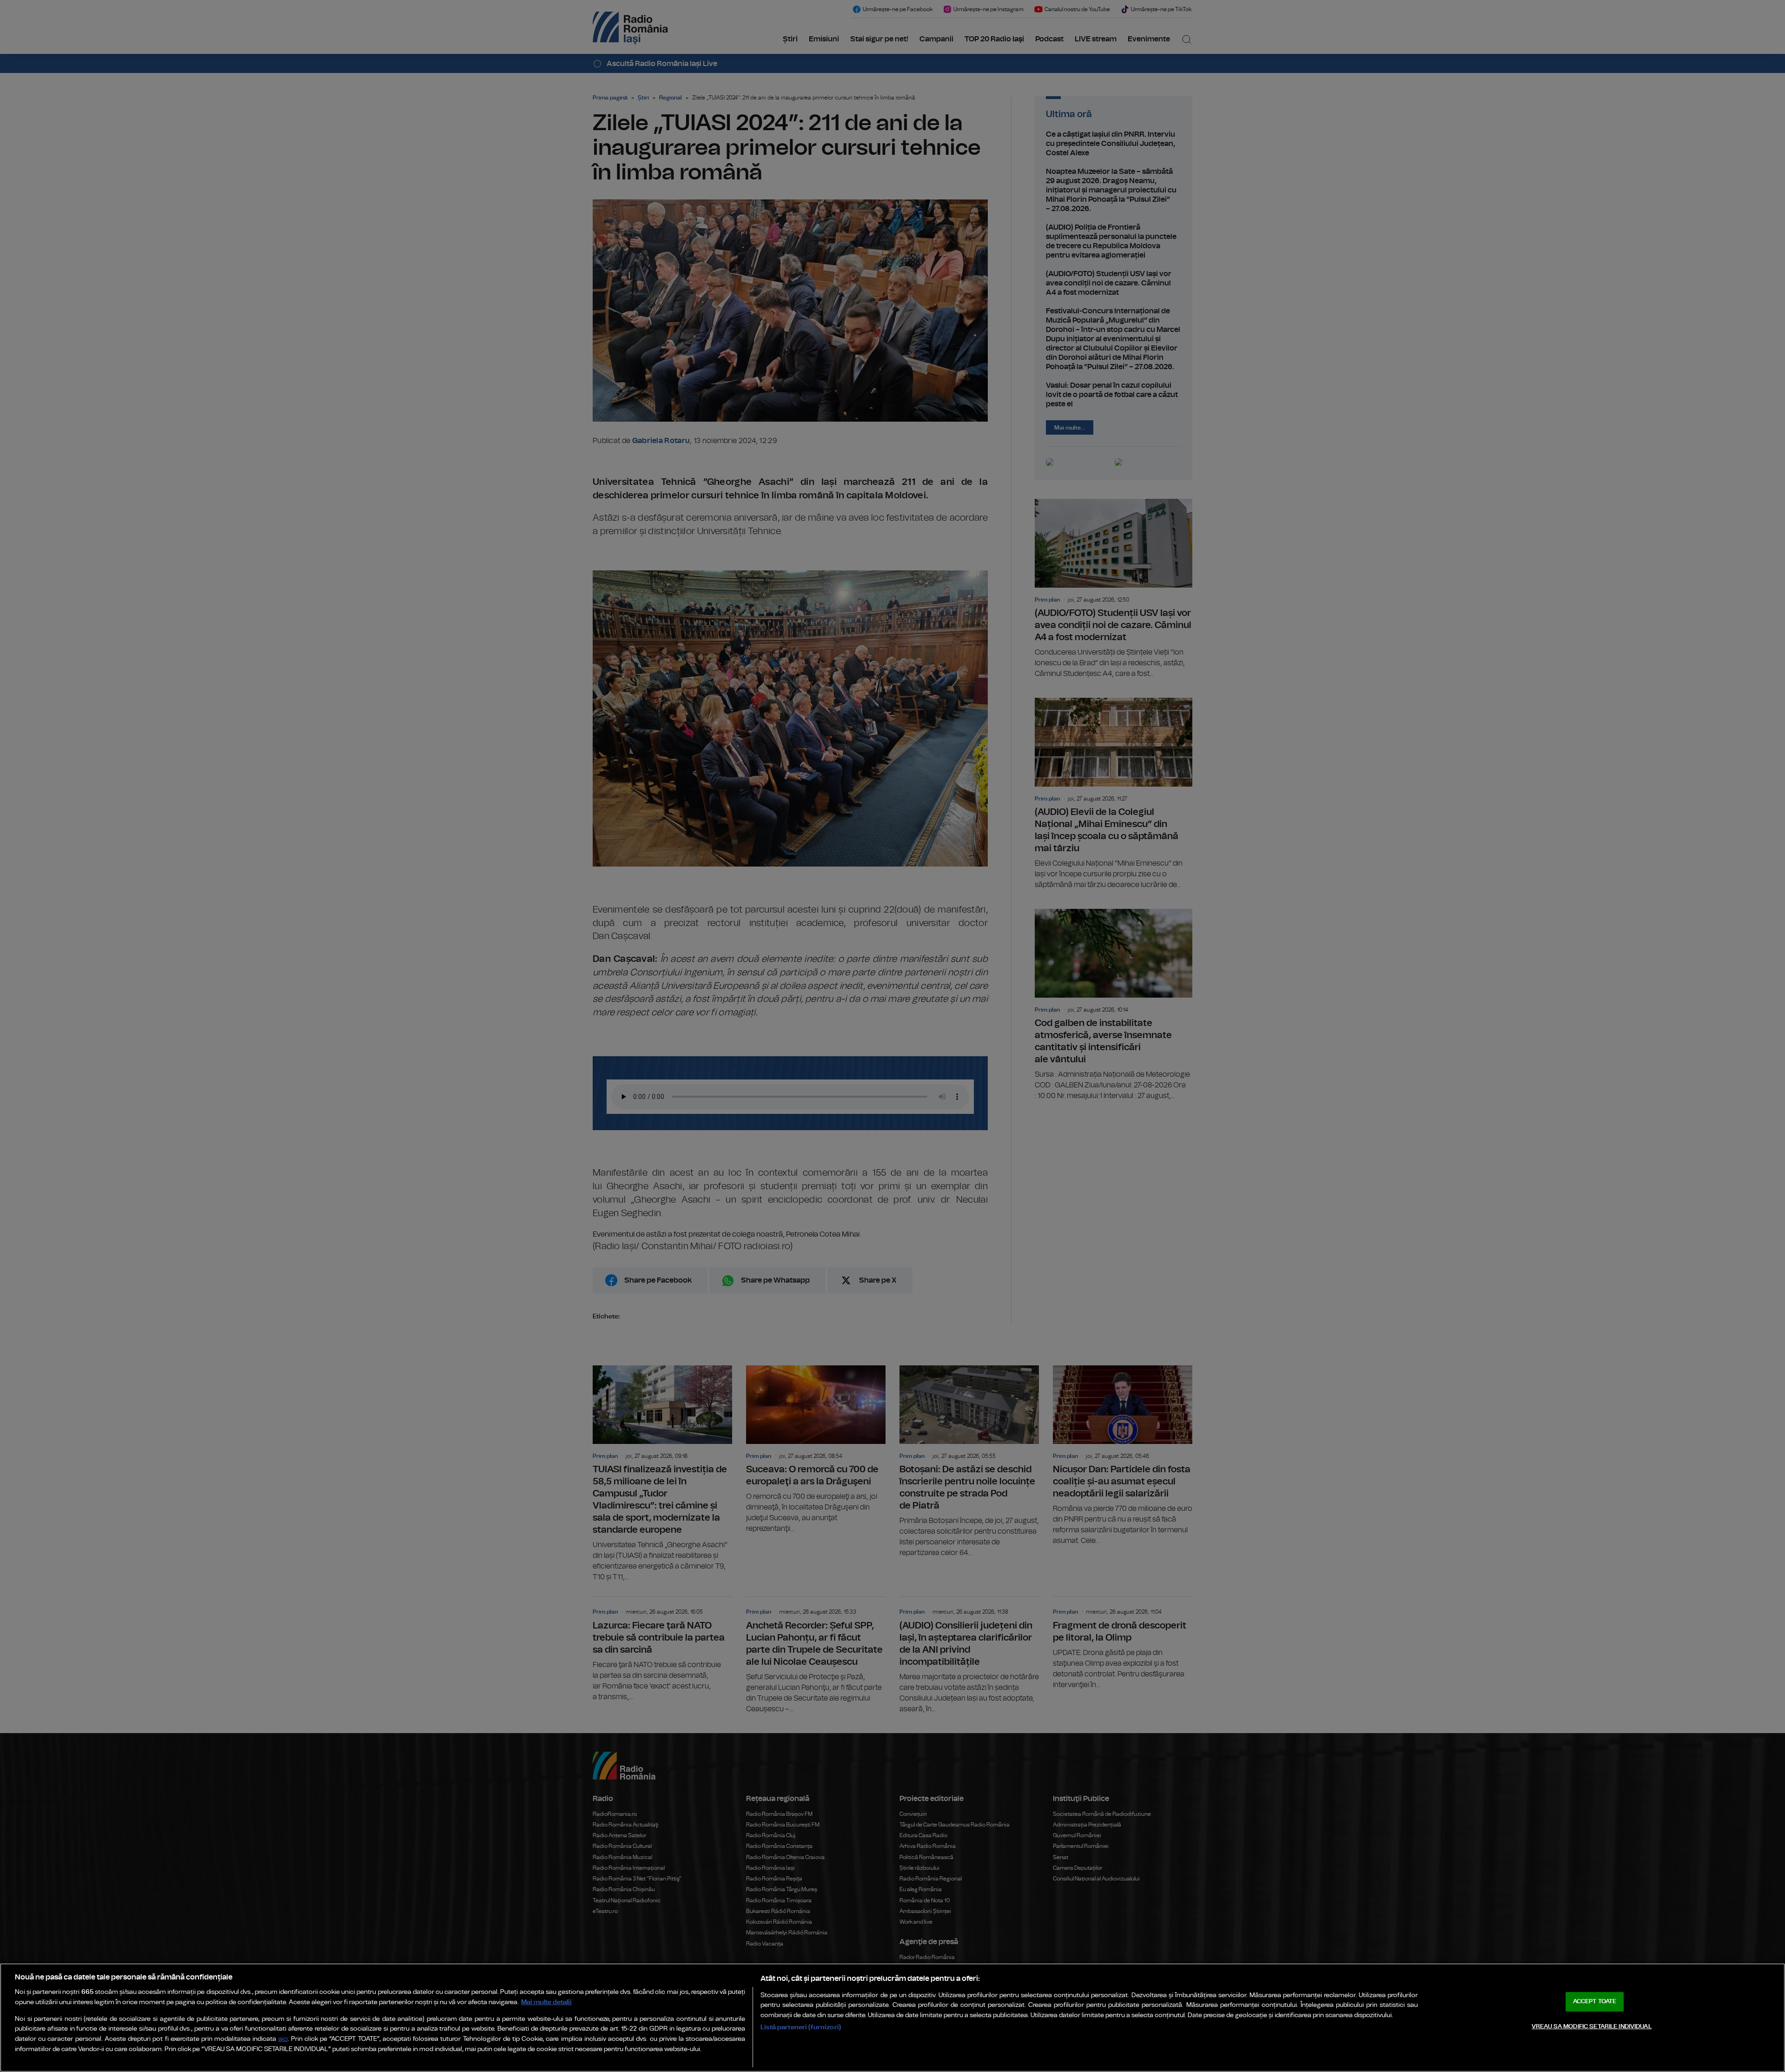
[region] (892, 2018)
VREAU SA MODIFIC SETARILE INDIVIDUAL (1592, 2027)
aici (283, 2039)
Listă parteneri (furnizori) (801, 2027)
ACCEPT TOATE (1595, 2002)
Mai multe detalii (546, 2002)
